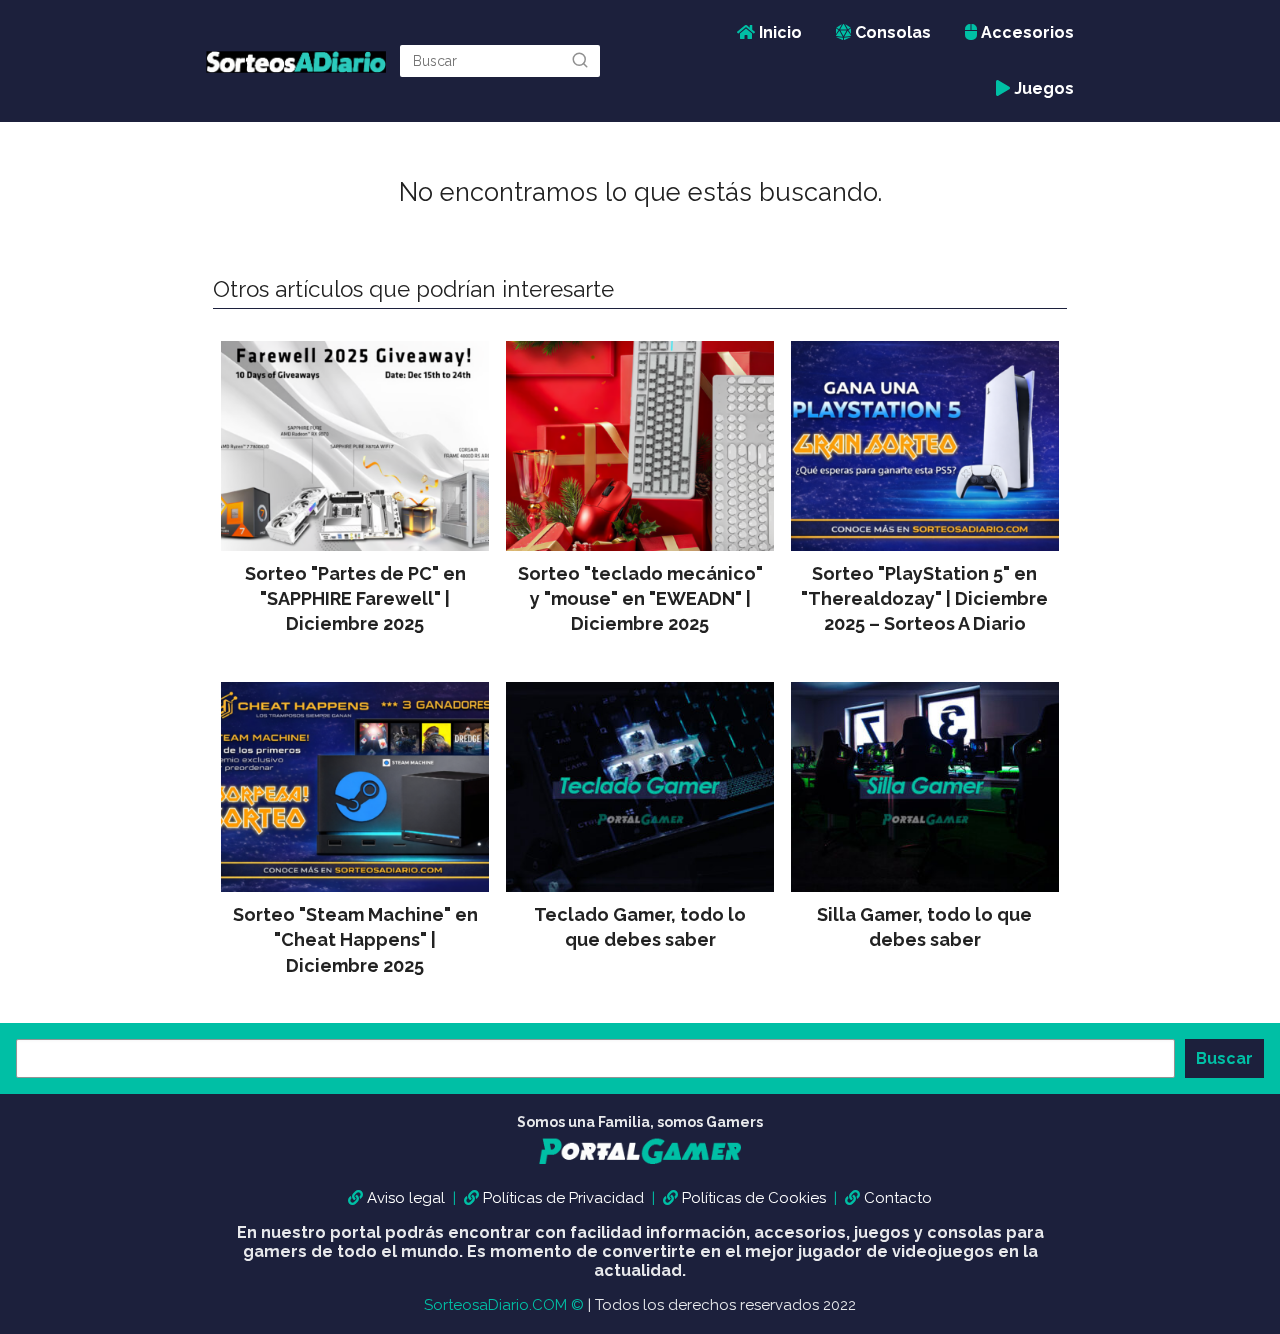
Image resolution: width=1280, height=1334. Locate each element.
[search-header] (580, 61)
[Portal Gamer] (640, 1165)
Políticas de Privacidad (563, 1198)
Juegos (1042, 88)
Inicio (778, 32)
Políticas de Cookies (754, 1198)
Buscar (1224, 1058)
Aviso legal (406, 1198)
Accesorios (1025, 32)
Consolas (891, 32)
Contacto (898, 1198)
